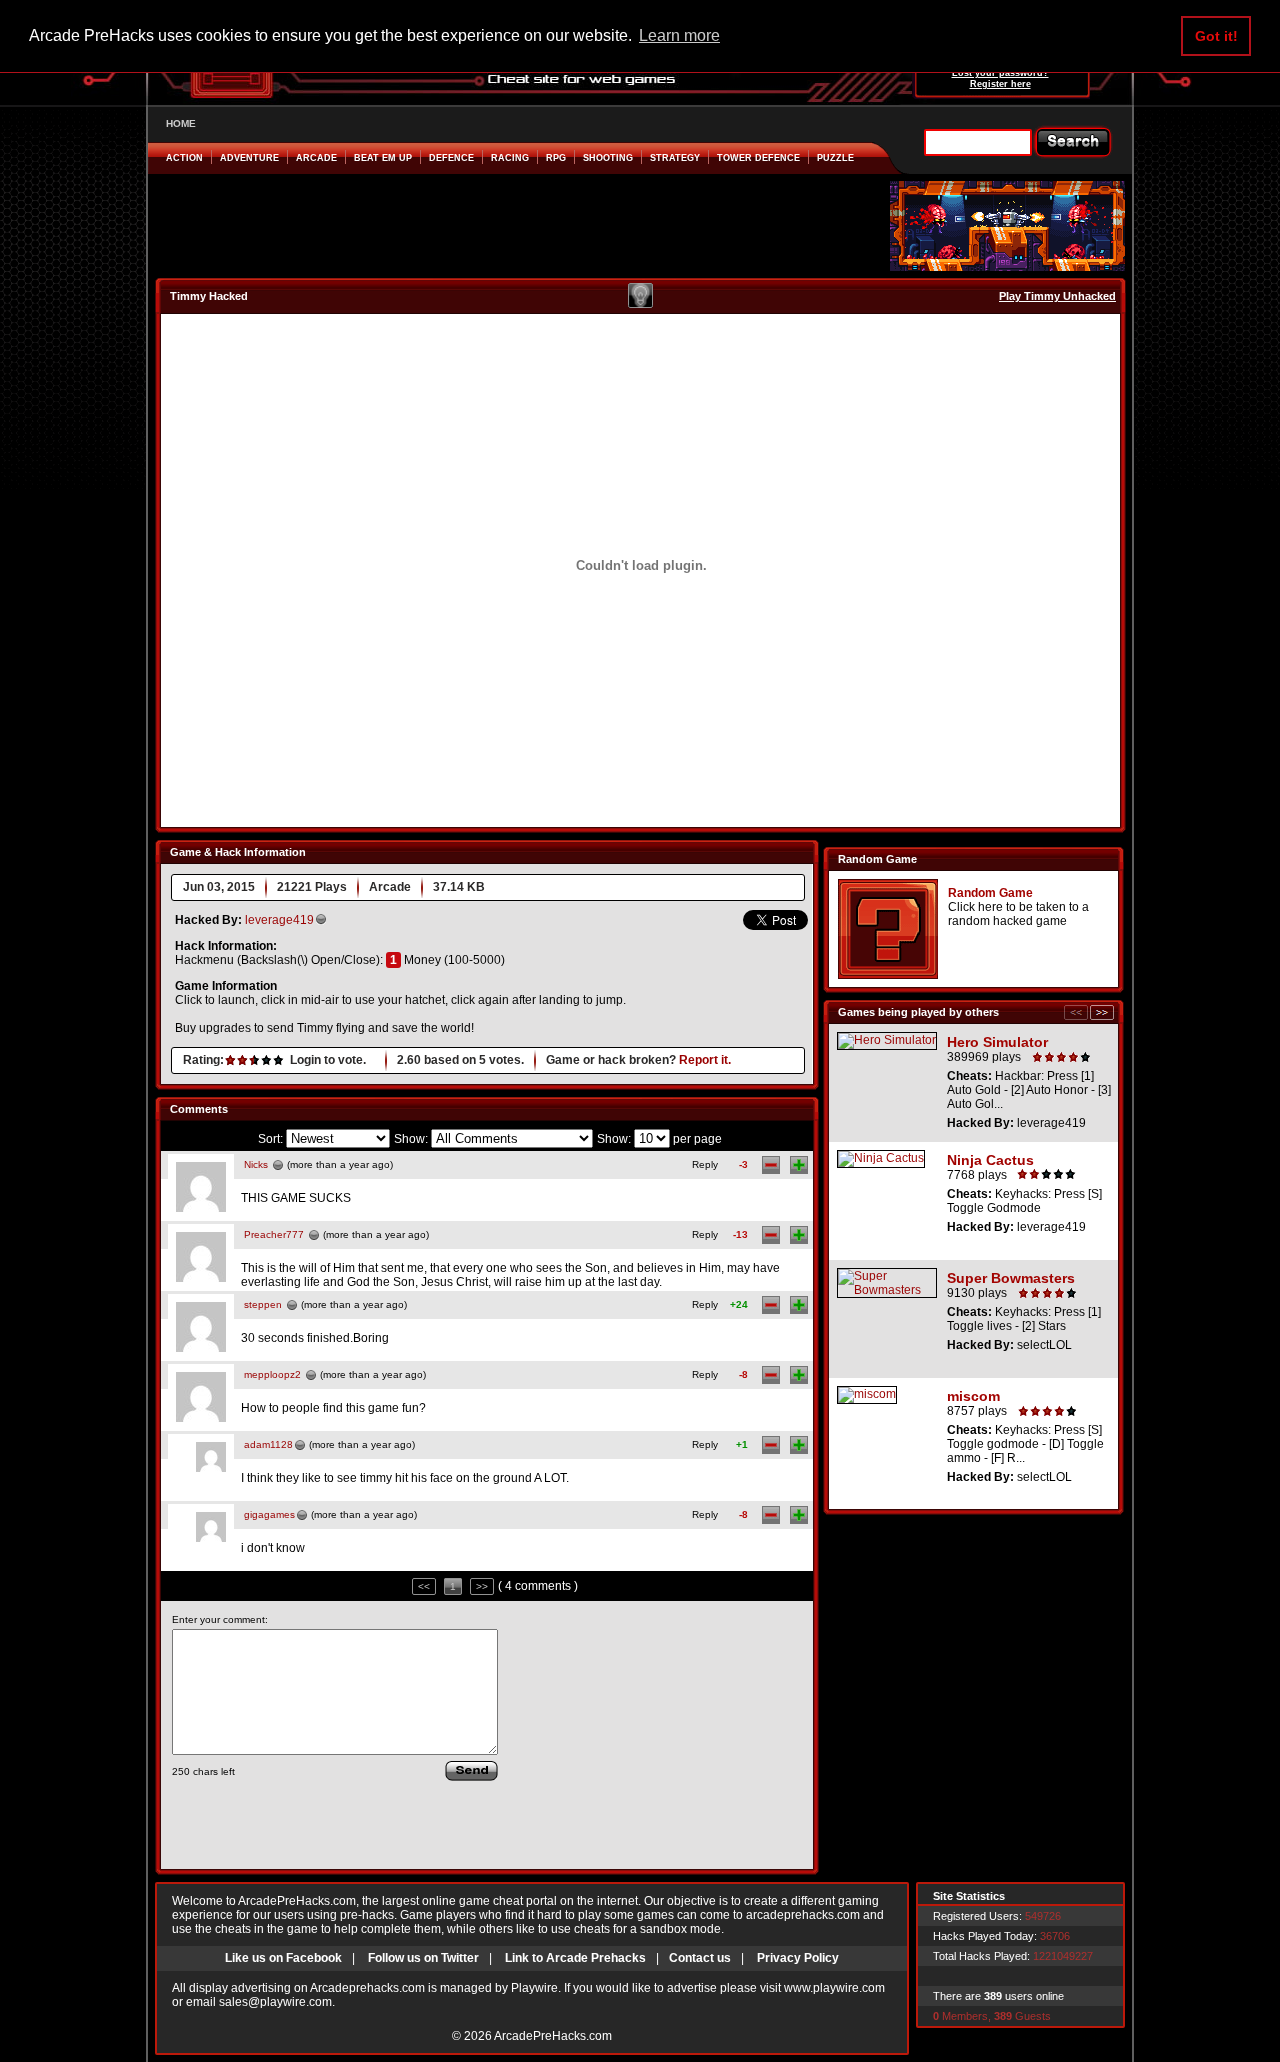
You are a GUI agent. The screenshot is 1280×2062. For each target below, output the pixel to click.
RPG (556, 158)
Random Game (990, 893)
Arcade (316, 158)
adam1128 (268, 1444)
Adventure (249, 158)
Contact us (700, 1958)
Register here (1000, 84)
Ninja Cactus (990, 1160)
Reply (705, 1164)
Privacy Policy (798, 1958)
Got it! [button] (1216, 36)
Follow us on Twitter (423, 1958)
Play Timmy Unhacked (1057, 296)
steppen (263, 1304)
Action (184, 158)
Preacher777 (274, 1234)
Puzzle (835, 158)
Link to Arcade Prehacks (575, 1958)
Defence (451, 158)
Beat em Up (383, 158)
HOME (181, 123)
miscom (973, 1396)
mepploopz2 (272, 1374)
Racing (510, 158)
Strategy (675, 158)
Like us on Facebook (283, 1958)
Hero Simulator (997, 1042)
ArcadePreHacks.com (553, 2036)
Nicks (256, 1164)
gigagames (269, 1514)
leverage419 (279, 920)
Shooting (608, 158)
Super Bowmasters (1011, 1278)
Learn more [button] (679, 35)
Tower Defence (758, 158)
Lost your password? (1000, 73)
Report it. (705, 1060)
